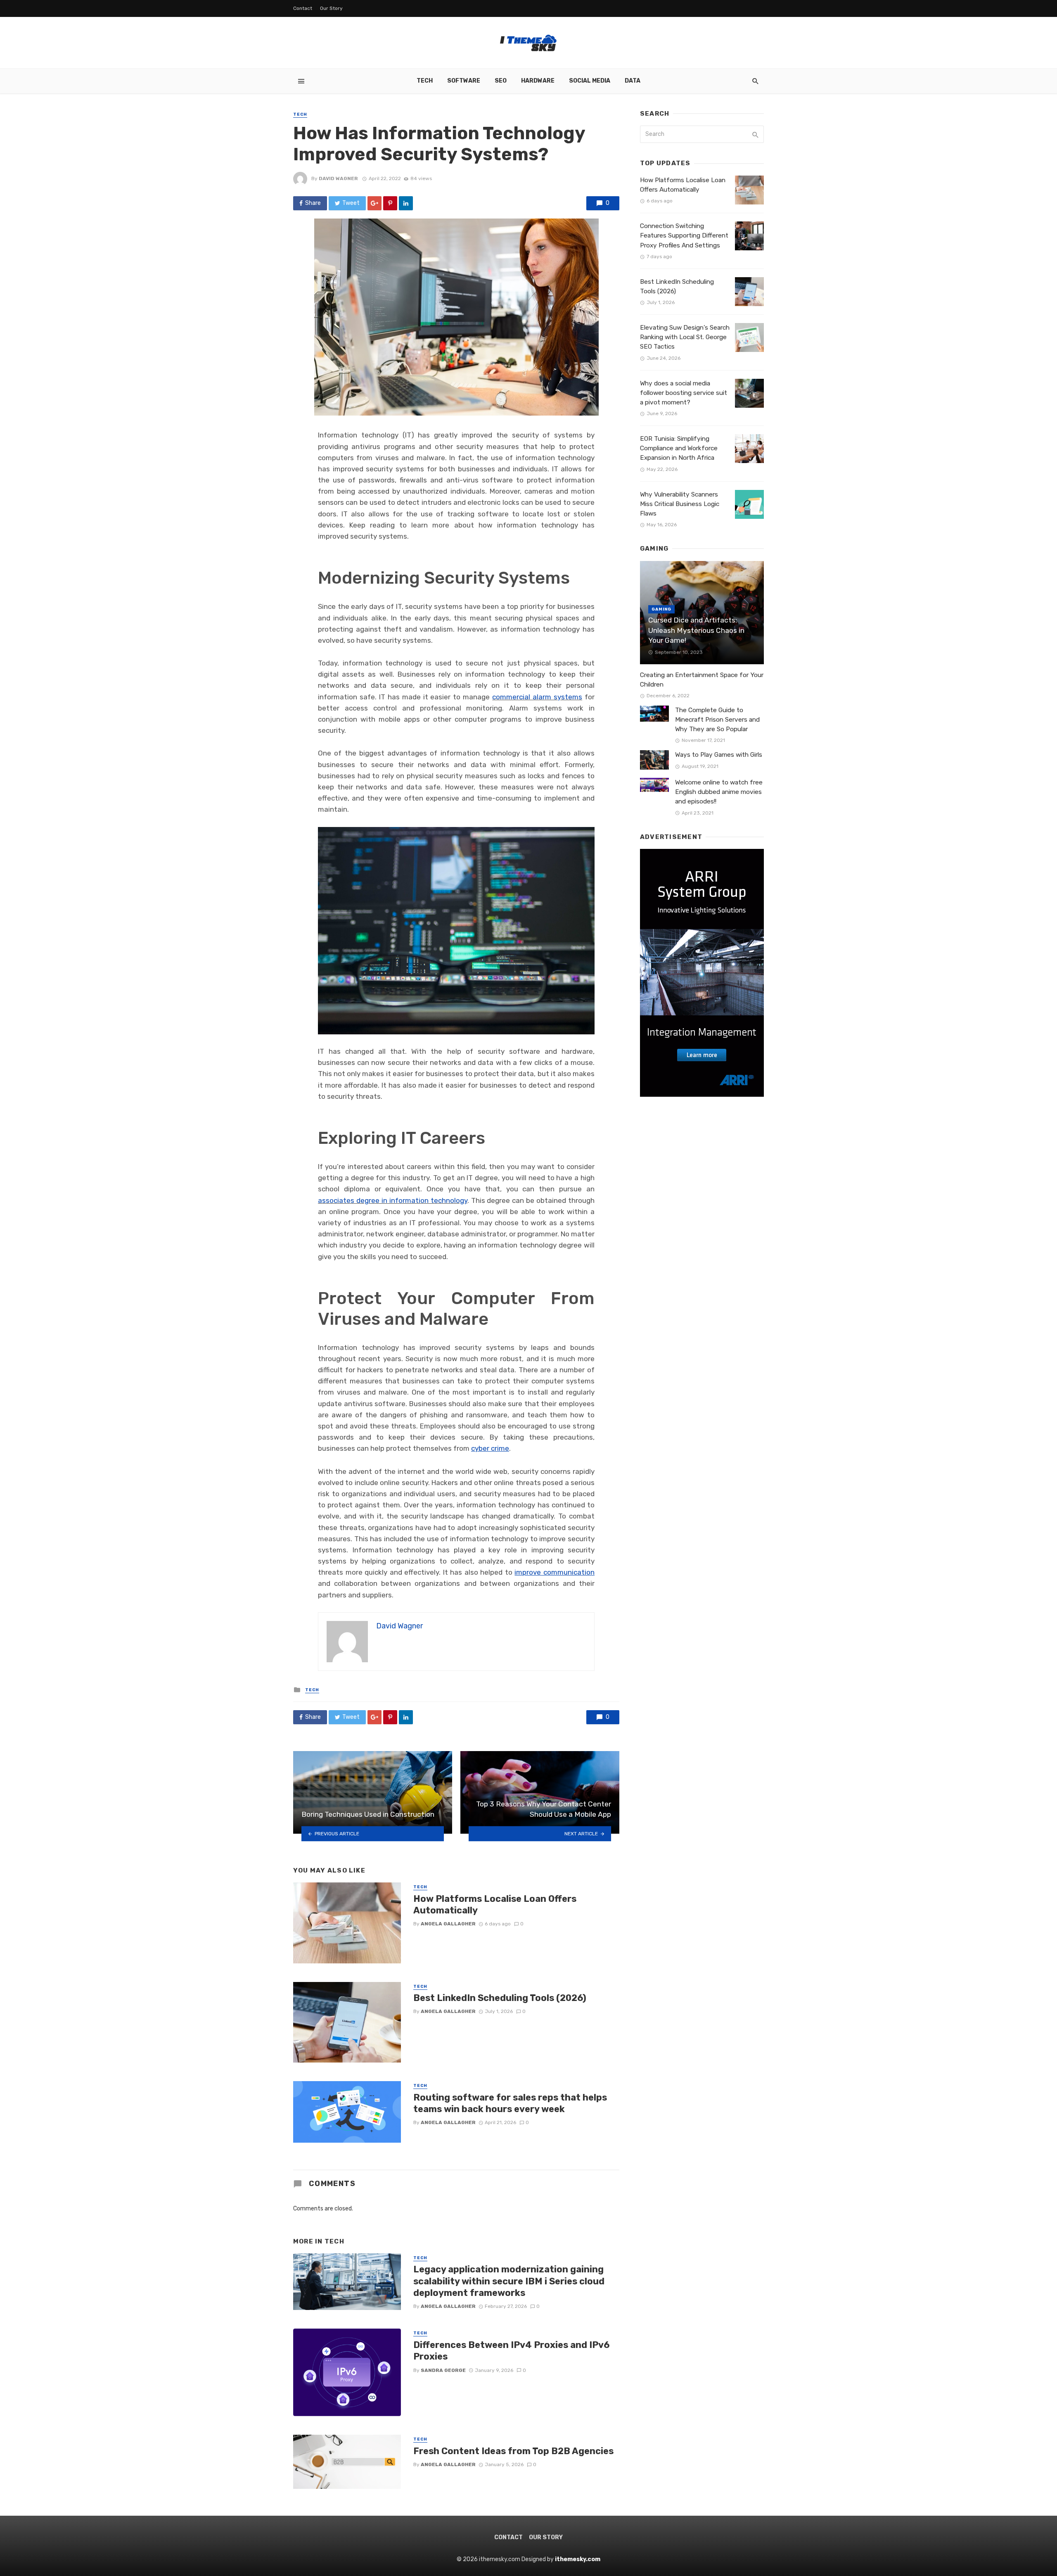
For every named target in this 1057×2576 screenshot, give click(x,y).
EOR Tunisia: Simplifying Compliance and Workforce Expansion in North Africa (679, 448)
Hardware (538, 81)
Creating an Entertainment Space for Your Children (702, 680)
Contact (303, 8)
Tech (425, 81)
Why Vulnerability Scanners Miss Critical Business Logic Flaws (680, 504)
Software (464, 81)
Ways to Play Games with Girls (719, 755)
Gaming (661, 609)
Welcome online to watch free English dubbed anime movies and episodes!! (719, 792)
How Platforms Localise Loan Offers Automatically (495, 1905)
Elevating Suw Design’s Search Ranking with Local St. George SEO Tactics (685, 337)
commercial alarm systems (537, 697)
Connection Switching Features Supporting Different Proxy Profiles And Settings (684, 235)
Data (633, 81)
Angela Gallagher (448, 1924)
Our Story (331, 8)
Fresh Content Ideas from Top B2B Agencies (513, 2451)
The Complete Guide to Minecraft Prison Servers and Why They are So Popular (717, 720)
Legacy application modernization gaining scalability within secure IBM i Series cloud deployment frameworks (509, 2281)
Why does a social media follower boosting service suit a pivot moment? (684, 393)
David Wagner (338, 178)
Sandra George (443, 2370)
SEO (501, 81)
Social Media (590, 81)
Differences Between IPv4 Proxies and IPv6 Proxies (511, 2351)
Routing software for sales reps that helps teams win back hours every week (510, 2103)
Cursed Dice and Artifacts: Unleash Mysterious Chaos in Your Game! (696, 630)
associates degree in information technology (393, 1200)
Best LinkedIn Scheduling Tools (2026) (500, 1998)
